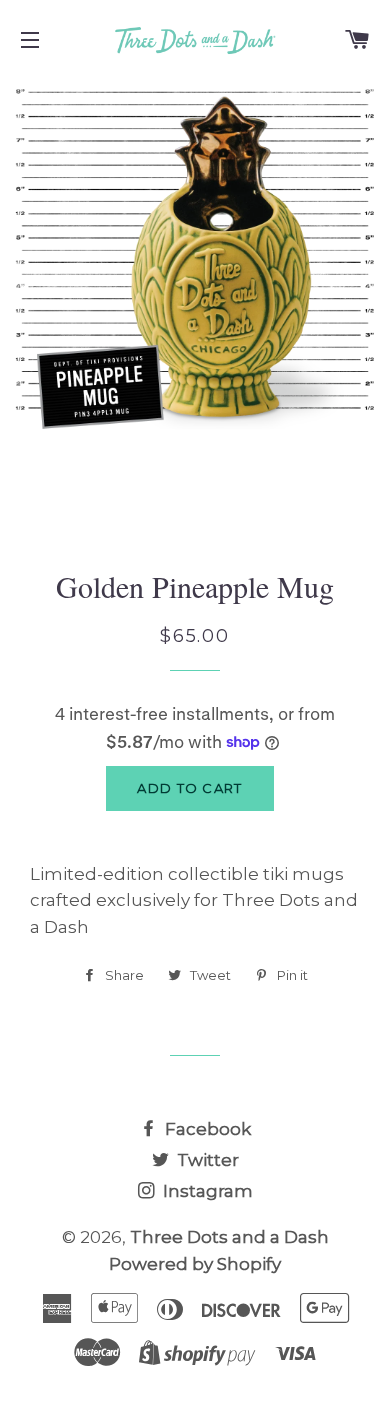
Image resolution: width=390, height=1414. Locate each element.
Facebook (206, 1129)
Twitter (206, 1160)
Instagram (206, 1191)
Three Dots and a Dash (229, 1237)
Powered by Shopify (195, 1264)
